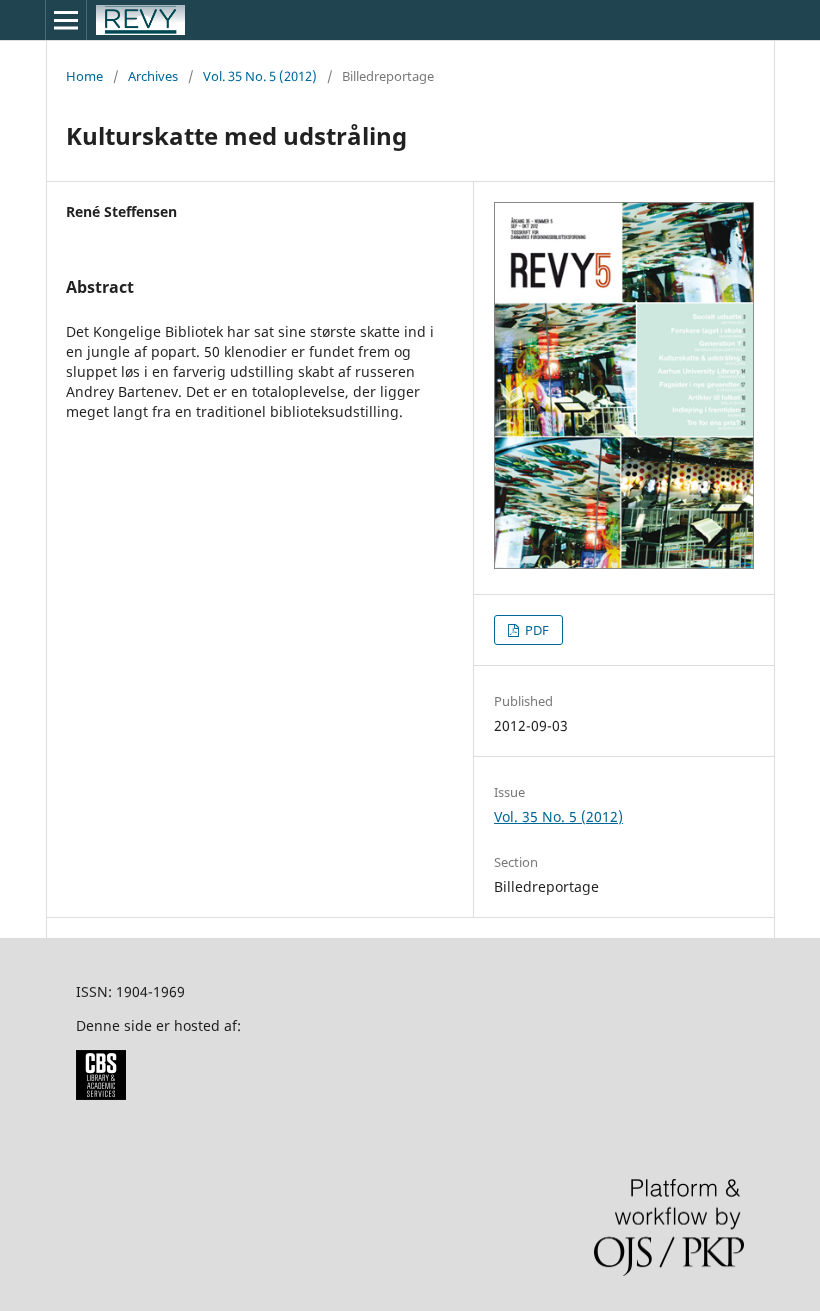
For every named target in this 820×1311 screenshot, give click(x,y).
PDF (535, 630)
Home (84, 76)
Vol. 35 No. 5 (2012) (260, 76)
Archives (153, 76)
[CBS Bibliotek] (101, 1094)
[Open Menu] (66, 20)
